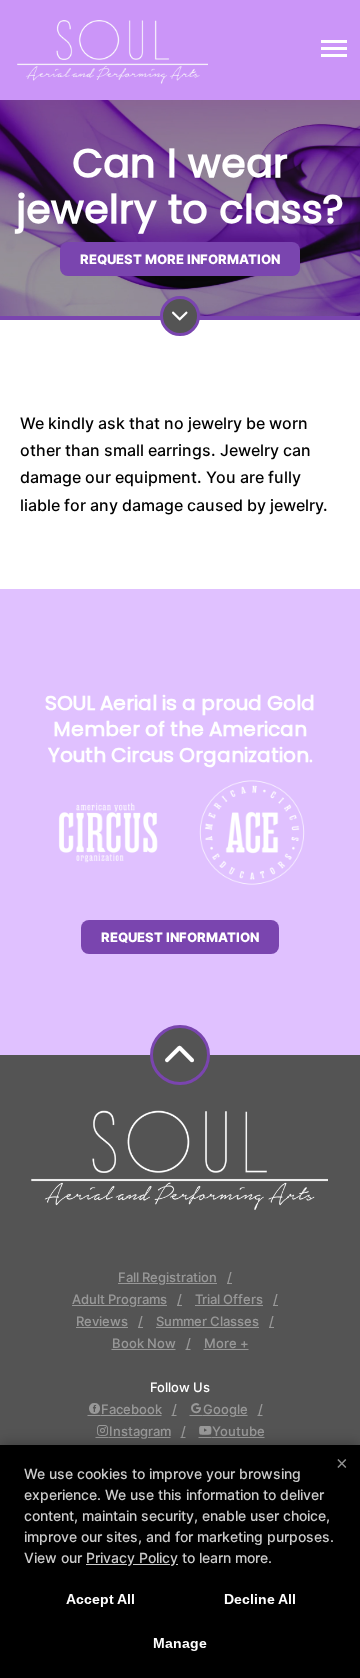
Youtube (238, 1431)
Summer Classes (207, 1321)
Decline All (260, 1599)
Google (225, 1409)
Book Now (144, 1343)
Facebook (131, 1409)
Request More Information (180, 259)
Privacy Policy (132, 1557)
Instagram (140, 1431)
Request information (180, 937)
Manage (180, 1643)
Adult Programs (119, 1299)
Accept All (100, 1599)
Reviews (102, 1321)
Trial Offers (229, 1299)
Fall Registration (167, 1277)
